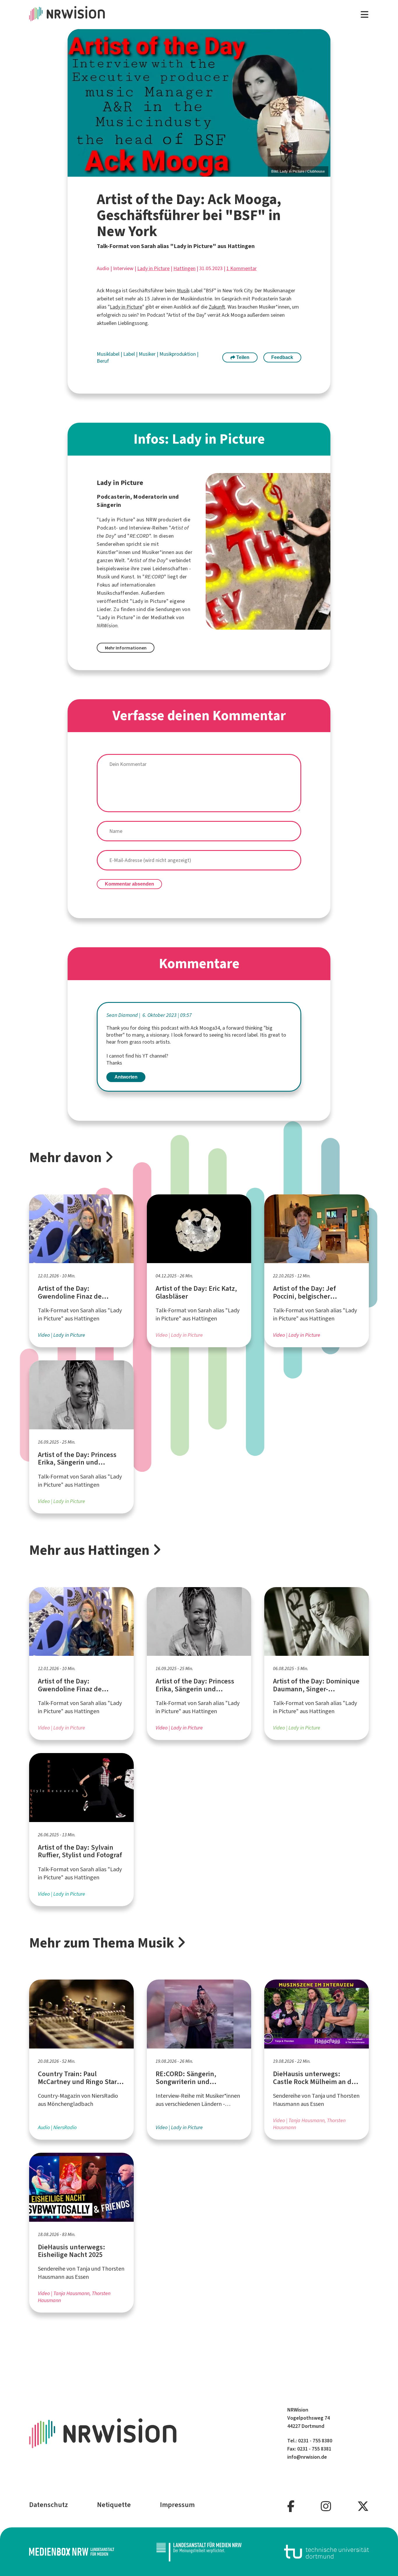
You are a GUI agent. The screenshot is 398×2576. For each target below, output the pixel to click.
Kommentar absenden (130, 884)
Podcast (106, 528)
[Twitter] (363, 2507)
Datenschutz (49, 2505)
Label (130, 354)
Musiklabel (109, 354)
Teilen (242, 357)
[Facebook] (291, 2507)
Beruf (103, 361)
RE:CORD (139, 536)
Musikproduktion (178, 354)
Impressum (177, 2505)
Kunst (128, 577)
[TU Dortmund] (327, 2552)
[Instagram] (326, 2507)
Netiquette (114, 2505)
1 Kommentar (242, 268)
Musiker (148, 354)
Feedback (282, 357)
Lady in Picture (153, 268)
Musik (183, 291)
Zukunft (217, 307)
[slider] (199, 103)
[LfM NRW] (199, 2552)
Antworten (126, 1077)
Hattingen (184, 268)
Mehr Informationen (126, 648)
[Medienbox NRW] (72, 2552)
